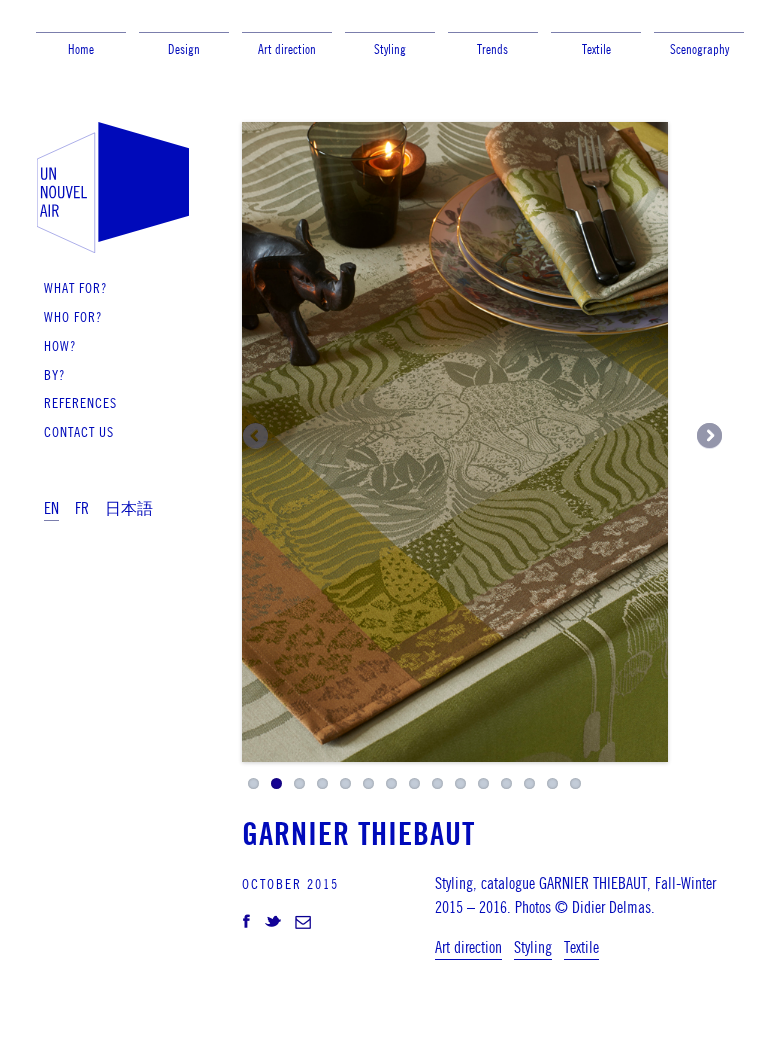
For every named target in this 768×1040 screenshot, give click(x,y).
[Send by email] (303, 923)
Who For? (73, 316)
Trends (492, 49)
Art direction (287, 49)
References (80, 402)
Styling (390, 49)
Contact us (79, 431)
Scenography (699, 49)
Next (708, 437)
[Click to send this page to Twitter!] (273, 923)
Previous (257, 437)
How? (60, 345)
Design (184, 49)
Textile (596, 49)
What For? (75, 287)
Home (81, 49)
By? (54, 374)
